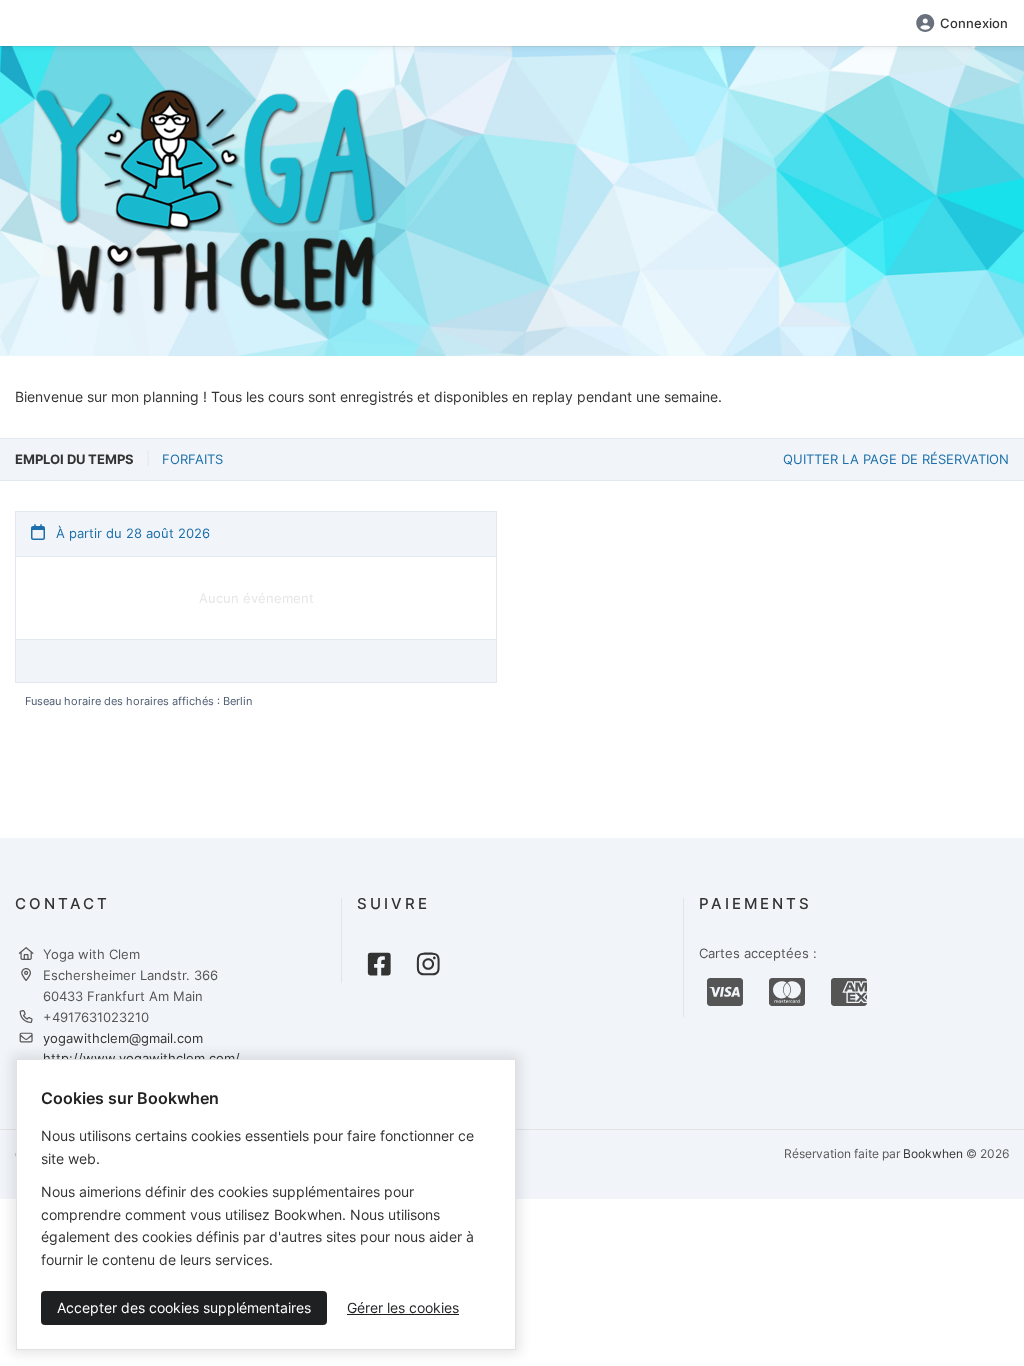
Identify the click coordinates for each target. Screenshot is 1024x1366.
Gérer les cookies (403, 1307)
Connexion (974, 23)
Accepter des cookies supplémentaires (184, 1307)
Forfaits (192, 459)
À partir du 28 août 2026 (131, 533)
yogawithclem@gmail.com (123, 1038)
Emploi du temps (74, 459)
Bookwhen (933, 1153)
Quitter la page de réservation (896, 459)
